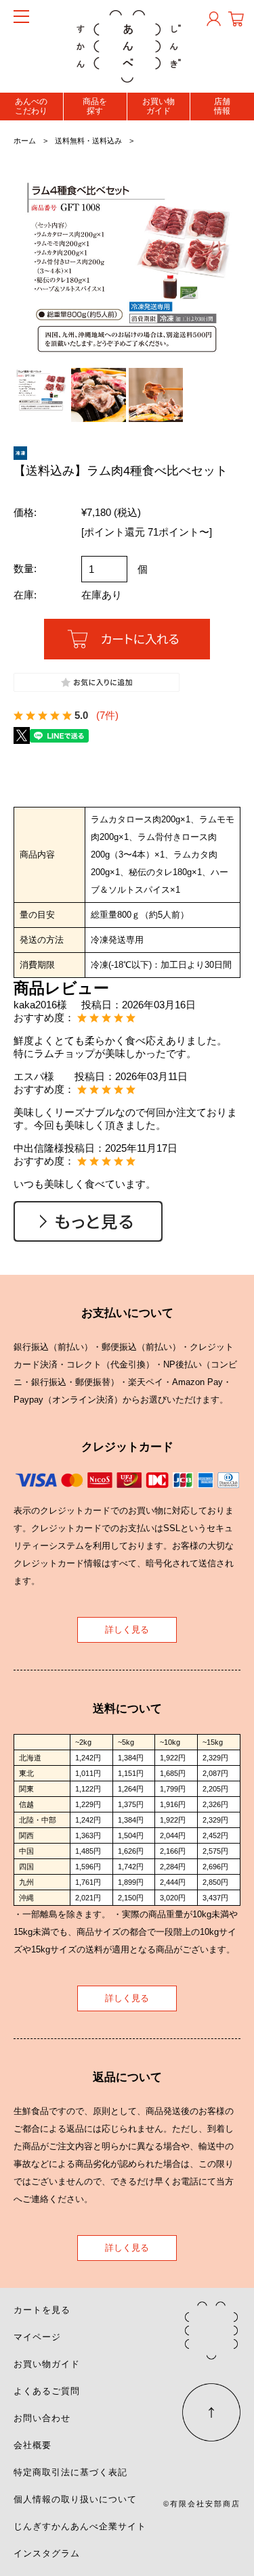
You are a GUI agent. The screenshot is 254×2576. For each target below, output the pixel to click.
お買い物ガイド (158, 106)
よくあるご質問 (47, 2391)
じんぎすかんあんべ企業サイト (80, 2526)
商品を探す (95, 106)
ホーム (25, 141)
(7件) (107, 715)
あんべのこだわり (31, 106)
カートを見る (42, 2310)
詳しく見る (127, 1630)
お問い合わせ (42, 2418)
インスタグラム (47, 2553)
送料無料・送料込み (88, 141)
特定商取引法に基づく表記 (70, 2472)
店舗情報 (222, 106)
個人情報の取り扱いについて (75, 2499)
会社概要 (33, 2445)
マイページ (37, 2337)
